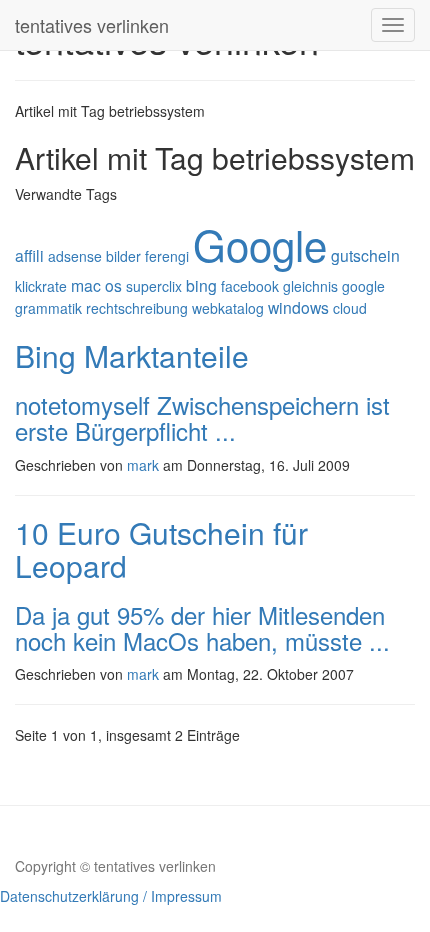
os (113, 285)
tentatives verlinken (92, 25)
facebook (250, 286)
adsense (75, 256)
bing (201, 285)
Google (260, 244)
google (363, 286)
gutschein (365, 255)
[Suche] (199, 25)
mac (86, 285)
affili (29, 255)
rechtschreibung (137, 308)
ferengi (167, 256)
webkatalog (228, 308)
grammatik (48, 308)
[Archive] (229, 25)
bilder (123, 256)
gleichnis (310, 286)
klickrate (41, 286)
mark (143, 465)
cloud (350, 308)
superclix (154, 286)
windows (298, 307)
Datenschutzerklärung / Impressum (111, 896)
